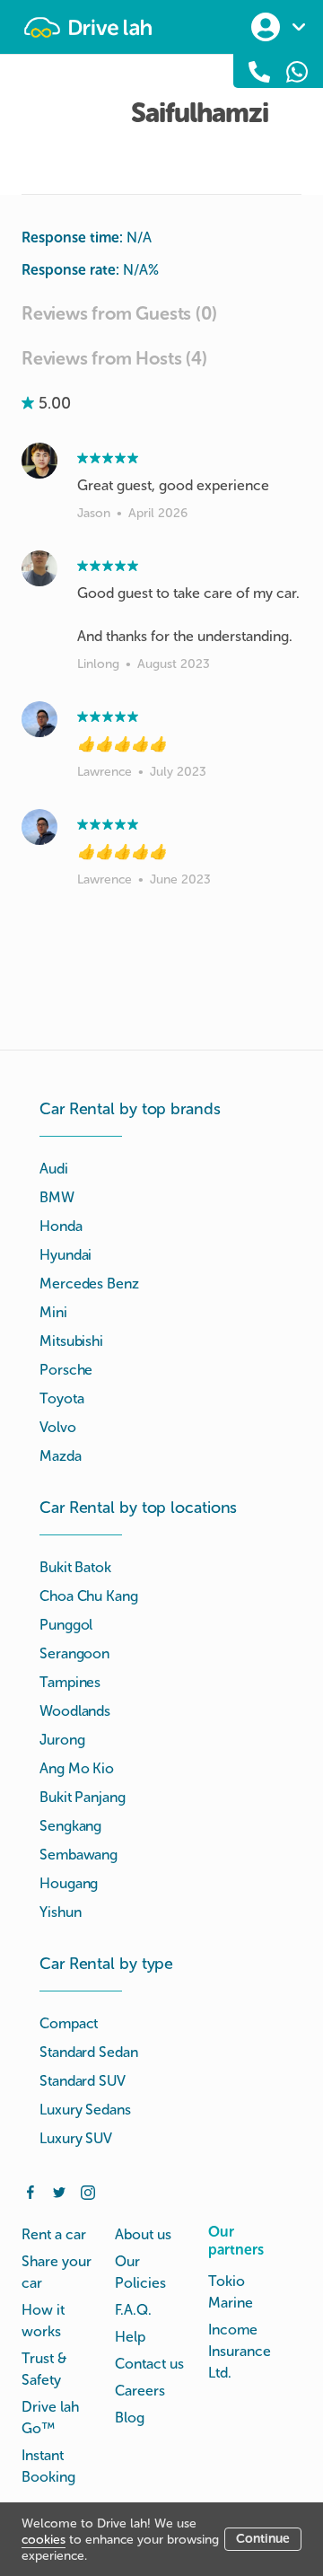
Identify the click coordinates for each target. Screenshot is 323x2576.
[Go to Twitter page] (59, 2191)
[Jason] (39, 461)
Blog (130, 2418)
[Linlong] (39, 568)
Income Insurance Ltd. (240, 2351)
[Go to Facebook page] (31, 2191)
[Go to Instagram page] (88, 2191)
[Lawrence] (39, 719)
